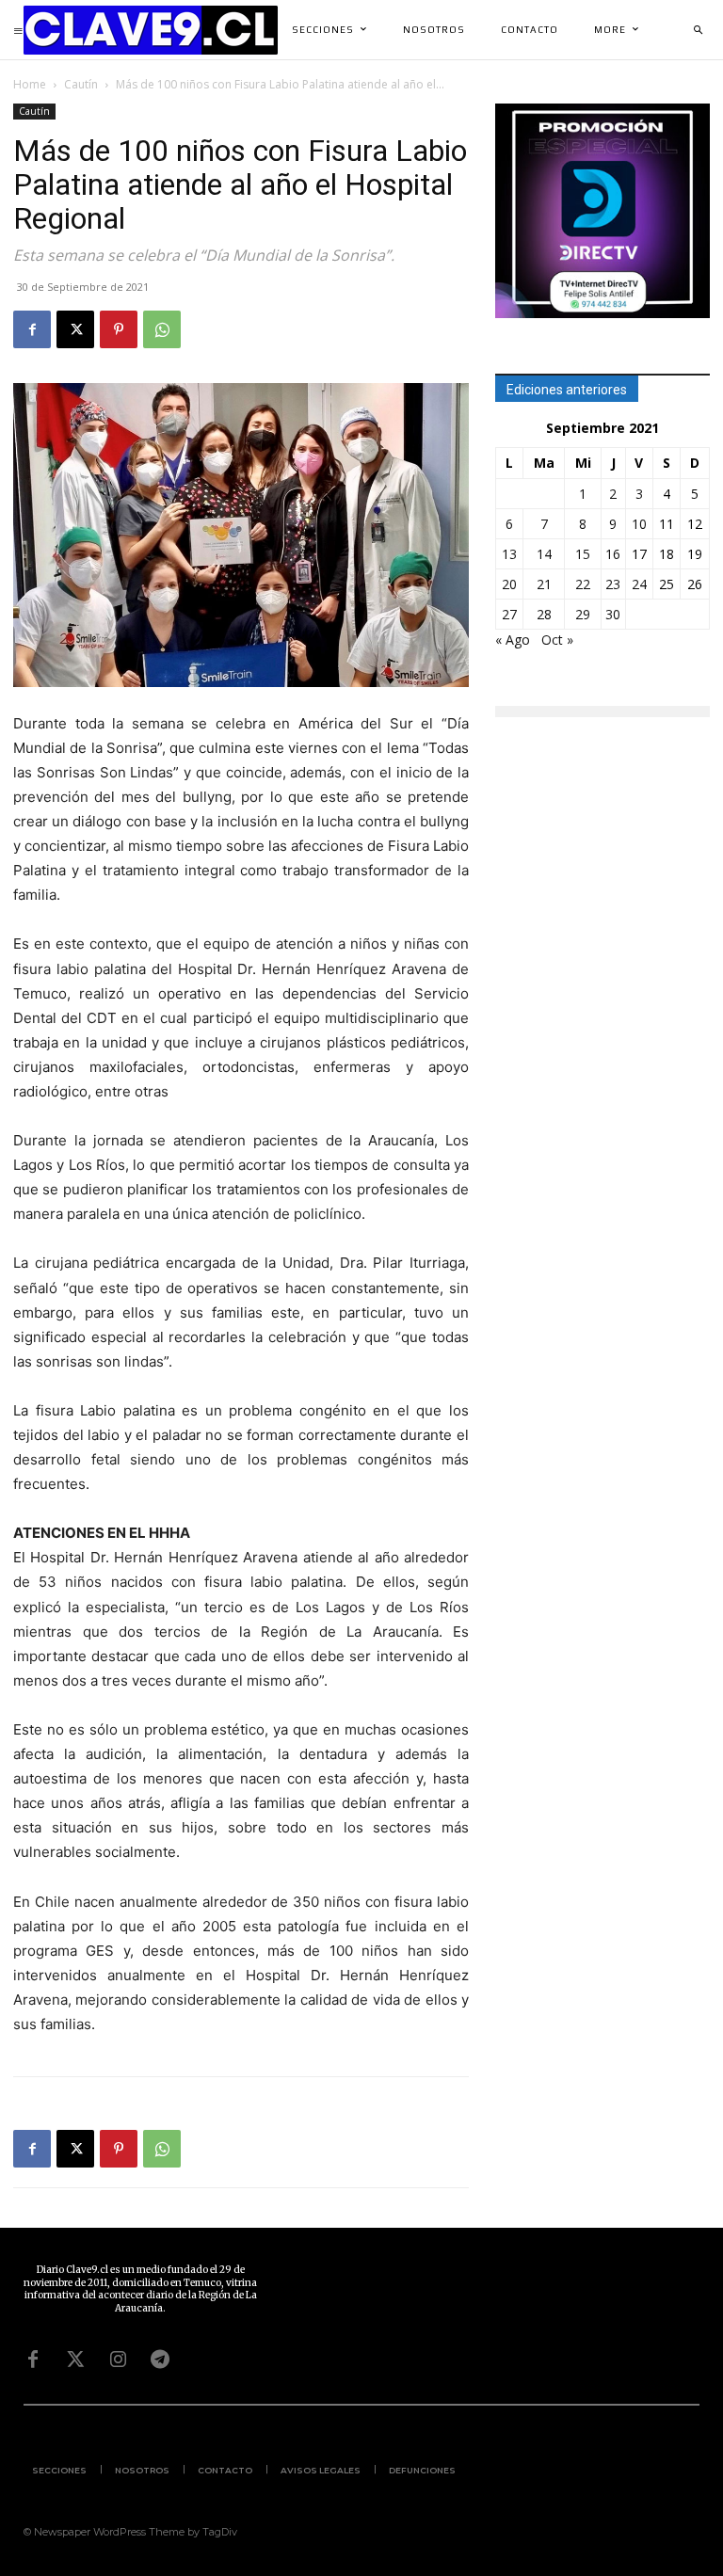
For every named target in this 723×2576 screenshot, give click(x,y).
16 (613, 554)
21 (544, 584)
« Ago (513, 640)
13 (509, 554)
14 (544, 554)
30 (613, 614)
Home (30, 84)
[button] (698, 30)
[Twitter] (75, 2360)
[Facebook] (32, 329)
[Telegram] (160, 2360)
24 (639, 584)
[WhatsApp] (162, 329)
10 (639, 524)
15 (583, 554)
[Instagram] (118, 2360)
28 (544, 614)
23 (613, 584)
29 (583, 614)
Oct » (557, 640)
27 (509, 614)
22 (583, 584)
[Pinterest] (119, 329)
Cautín (81, 84)
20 (509, 584)
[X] (75, 329)
